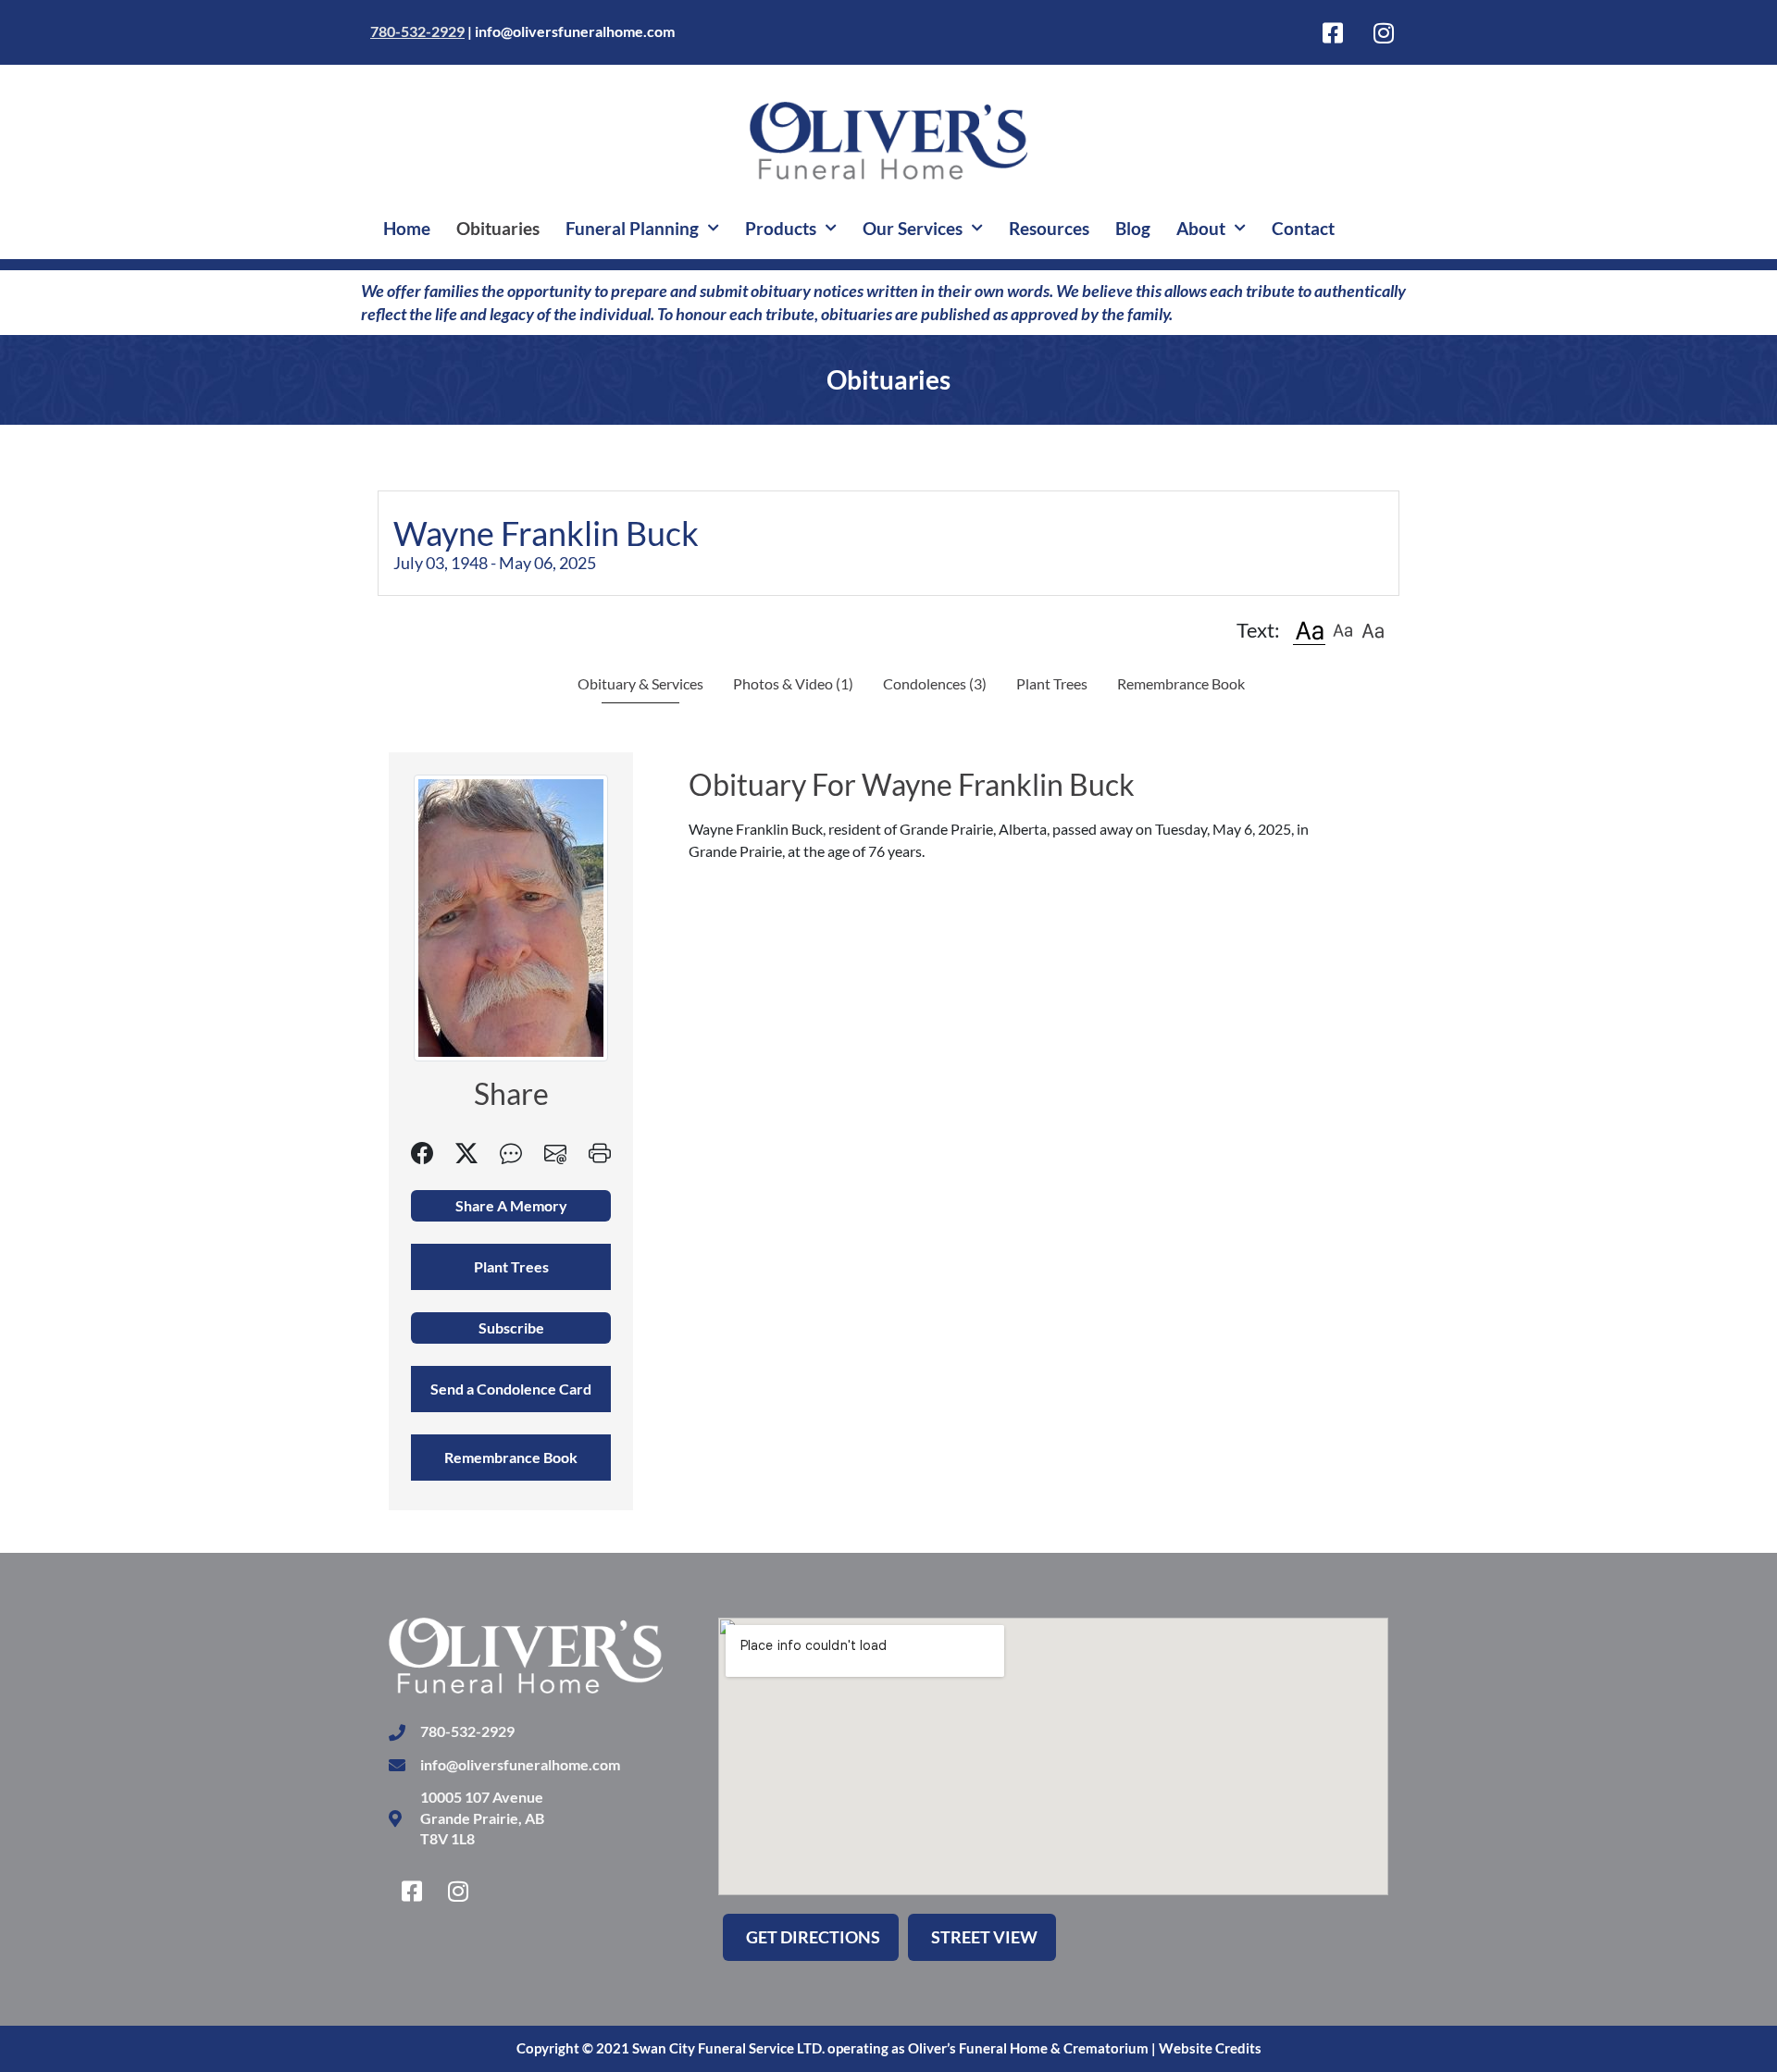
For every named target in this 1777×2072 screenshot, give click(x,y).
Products (781, 228)
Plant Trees (1052, 683)
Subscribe (511, 1328)
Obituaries (498, 228)
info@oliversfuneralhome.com (575, 31)
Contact (1303, 228)
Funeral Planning (632, 228)
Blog (1133, 228)
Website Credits (1210, 2048)
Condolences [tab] (935, 683)
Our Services (913, 228)
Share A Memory (511, 1205)
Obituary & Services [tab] (640, 683)
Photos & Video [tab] (793, 683)
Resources (1049, 228)
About (1201, 228)
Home (407, 228)
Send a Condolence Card (511, 1389)
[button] (1309, 630)
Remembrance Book (1181, 683)
